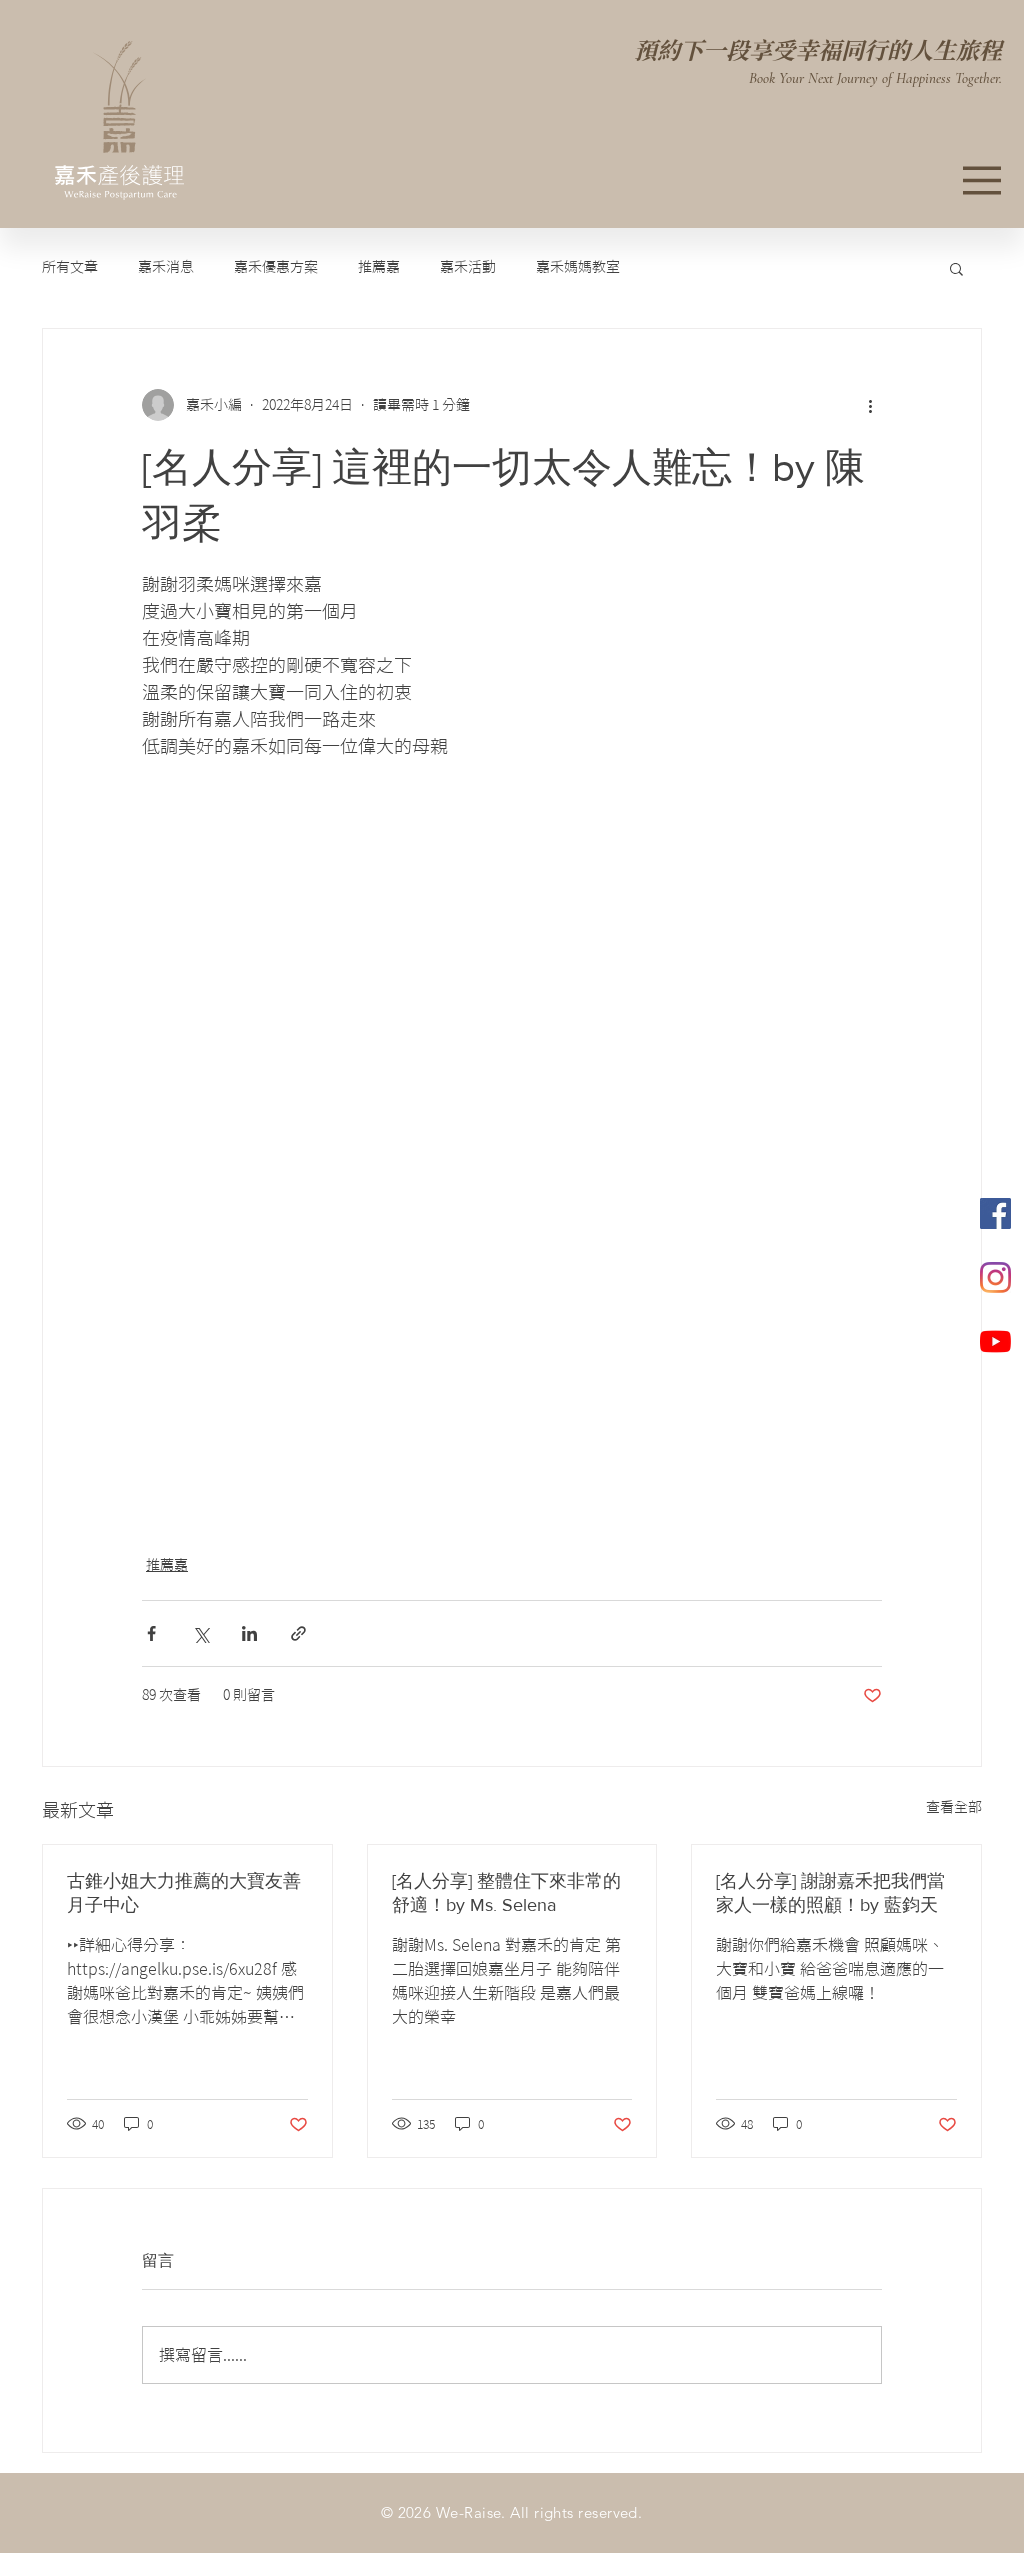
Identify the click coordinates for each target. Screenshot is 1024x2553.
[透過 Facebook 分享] (151, 1633)
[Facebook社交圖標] (995, 1213)
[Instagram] (995, 1277)
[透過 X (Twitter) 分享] (200, 1633)
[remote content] (395, 1145)
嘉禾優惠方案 (276, 267)
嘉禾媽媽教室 (578, 267)
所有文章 (70, 267)
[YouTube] (995, 1341)
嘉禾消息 (166, 267)
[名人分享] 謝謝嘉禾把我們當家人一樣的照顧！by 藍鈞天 (830, 1893)
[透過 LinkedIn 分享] (249, 1633)
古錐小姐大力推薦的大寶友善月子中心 (184, 1893)
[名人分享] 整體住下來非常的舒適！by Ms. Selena (506, 1893)
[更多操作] (870, 405)
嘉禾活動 (468, 267)
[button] (956, 268)
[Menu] (982, 180)
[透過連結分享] (298, 1633)
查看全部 (954, 1807)
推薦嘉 (379, 267)
